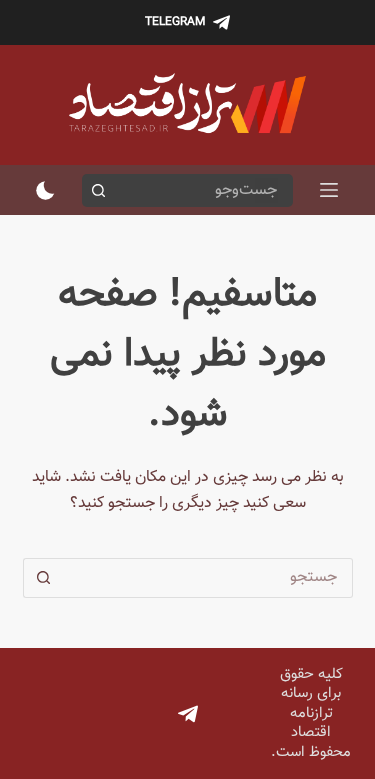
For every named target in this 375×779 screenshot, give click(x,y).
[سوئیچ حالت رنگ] (45, 190)
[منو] (329, 190)
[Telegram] (188, 714)
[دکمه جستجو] (98, 190)
